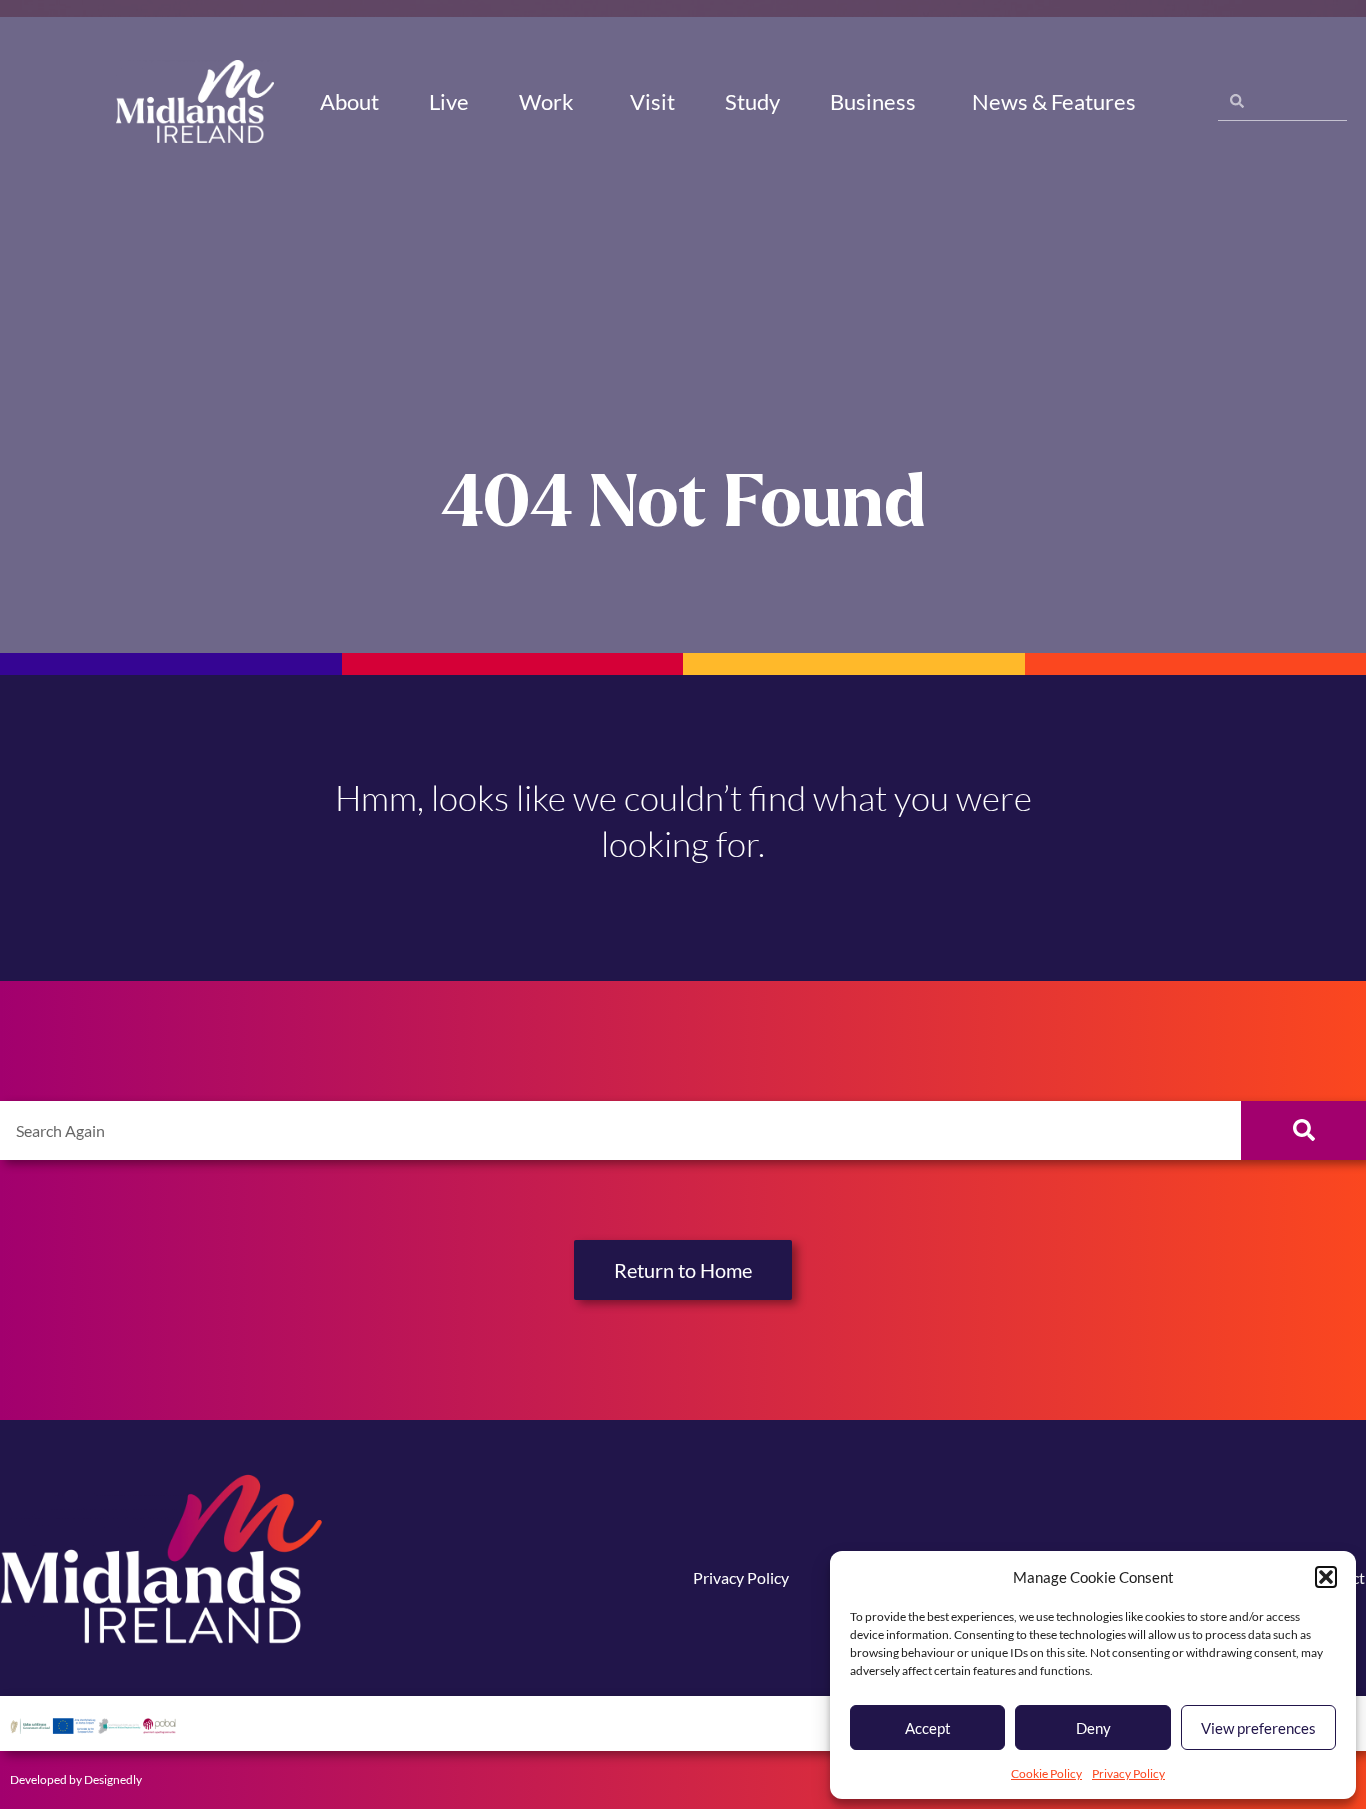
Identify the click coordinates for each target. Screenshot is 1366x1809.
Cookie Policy (1046, 1773)
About (349, 101)
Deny (1093, 1728)
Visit (652, 101)
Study (752, 101)
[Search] (1303, 1130)
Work (546, 101)
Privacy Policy (1128, 1773)
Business (873, 101)
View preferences (1258, 1728)
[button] (1326, 1577)
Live (449, 101)
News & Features (1054, 101)
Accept (928, 1728)
